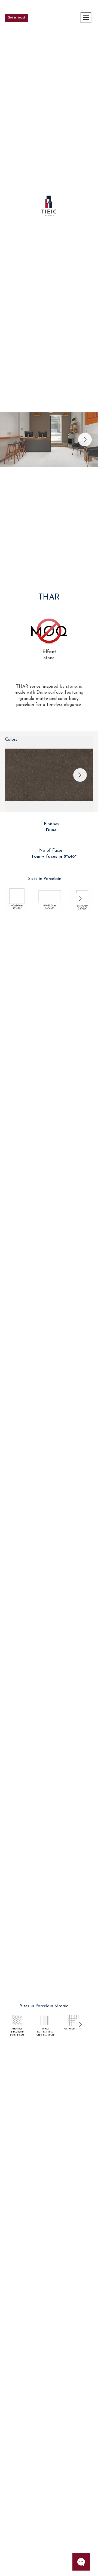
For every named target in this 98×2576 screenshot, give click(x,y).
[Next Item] (85, 440)
